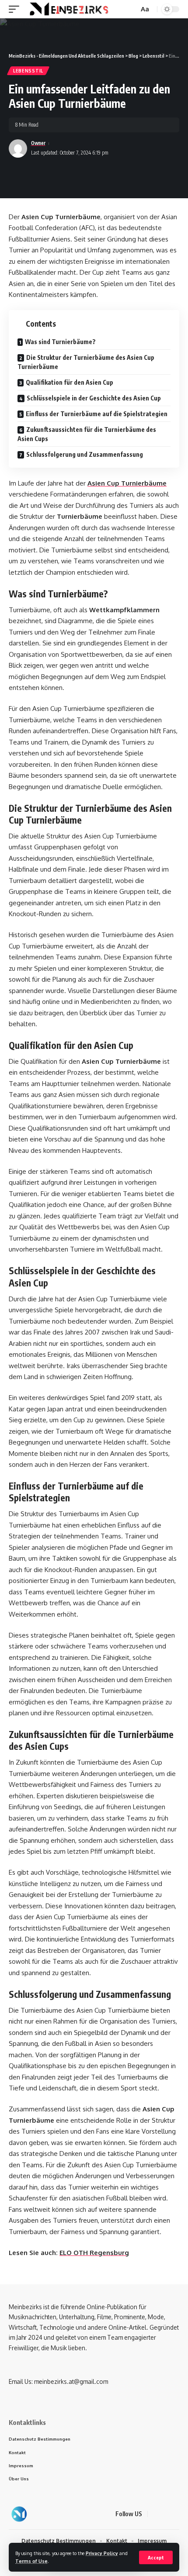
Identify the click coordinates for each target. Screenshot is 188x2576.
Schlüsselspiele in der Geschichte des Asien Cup (94, 398)
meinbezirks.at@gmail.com (71, 2381)
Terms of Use (31, 2561)
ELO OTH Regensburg (94, 2253)
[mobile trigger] (16, 9)
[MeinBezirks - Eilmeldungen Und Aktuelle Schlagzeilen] (68, 9)
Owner (38, 143)
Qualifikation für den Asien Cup (70, 382)
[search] (131, 9)
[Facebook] (156, 2514)
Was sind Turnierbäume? (60, 342)
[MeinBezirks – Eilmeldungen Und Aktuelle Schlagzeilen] (19, 2514)
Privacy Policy (102, 2553)
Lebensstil (28, 71)
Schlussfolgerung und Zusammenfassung (85, 454)
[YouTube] (177, 2514)
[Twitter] (166, 2514)
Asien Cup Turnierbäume (127, 483)
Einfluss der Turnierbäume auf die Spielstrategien (97, 414)
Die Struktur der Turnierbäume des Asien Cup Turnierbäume (86, 362)
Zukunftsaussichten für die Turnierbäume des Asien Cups (87, 434)
